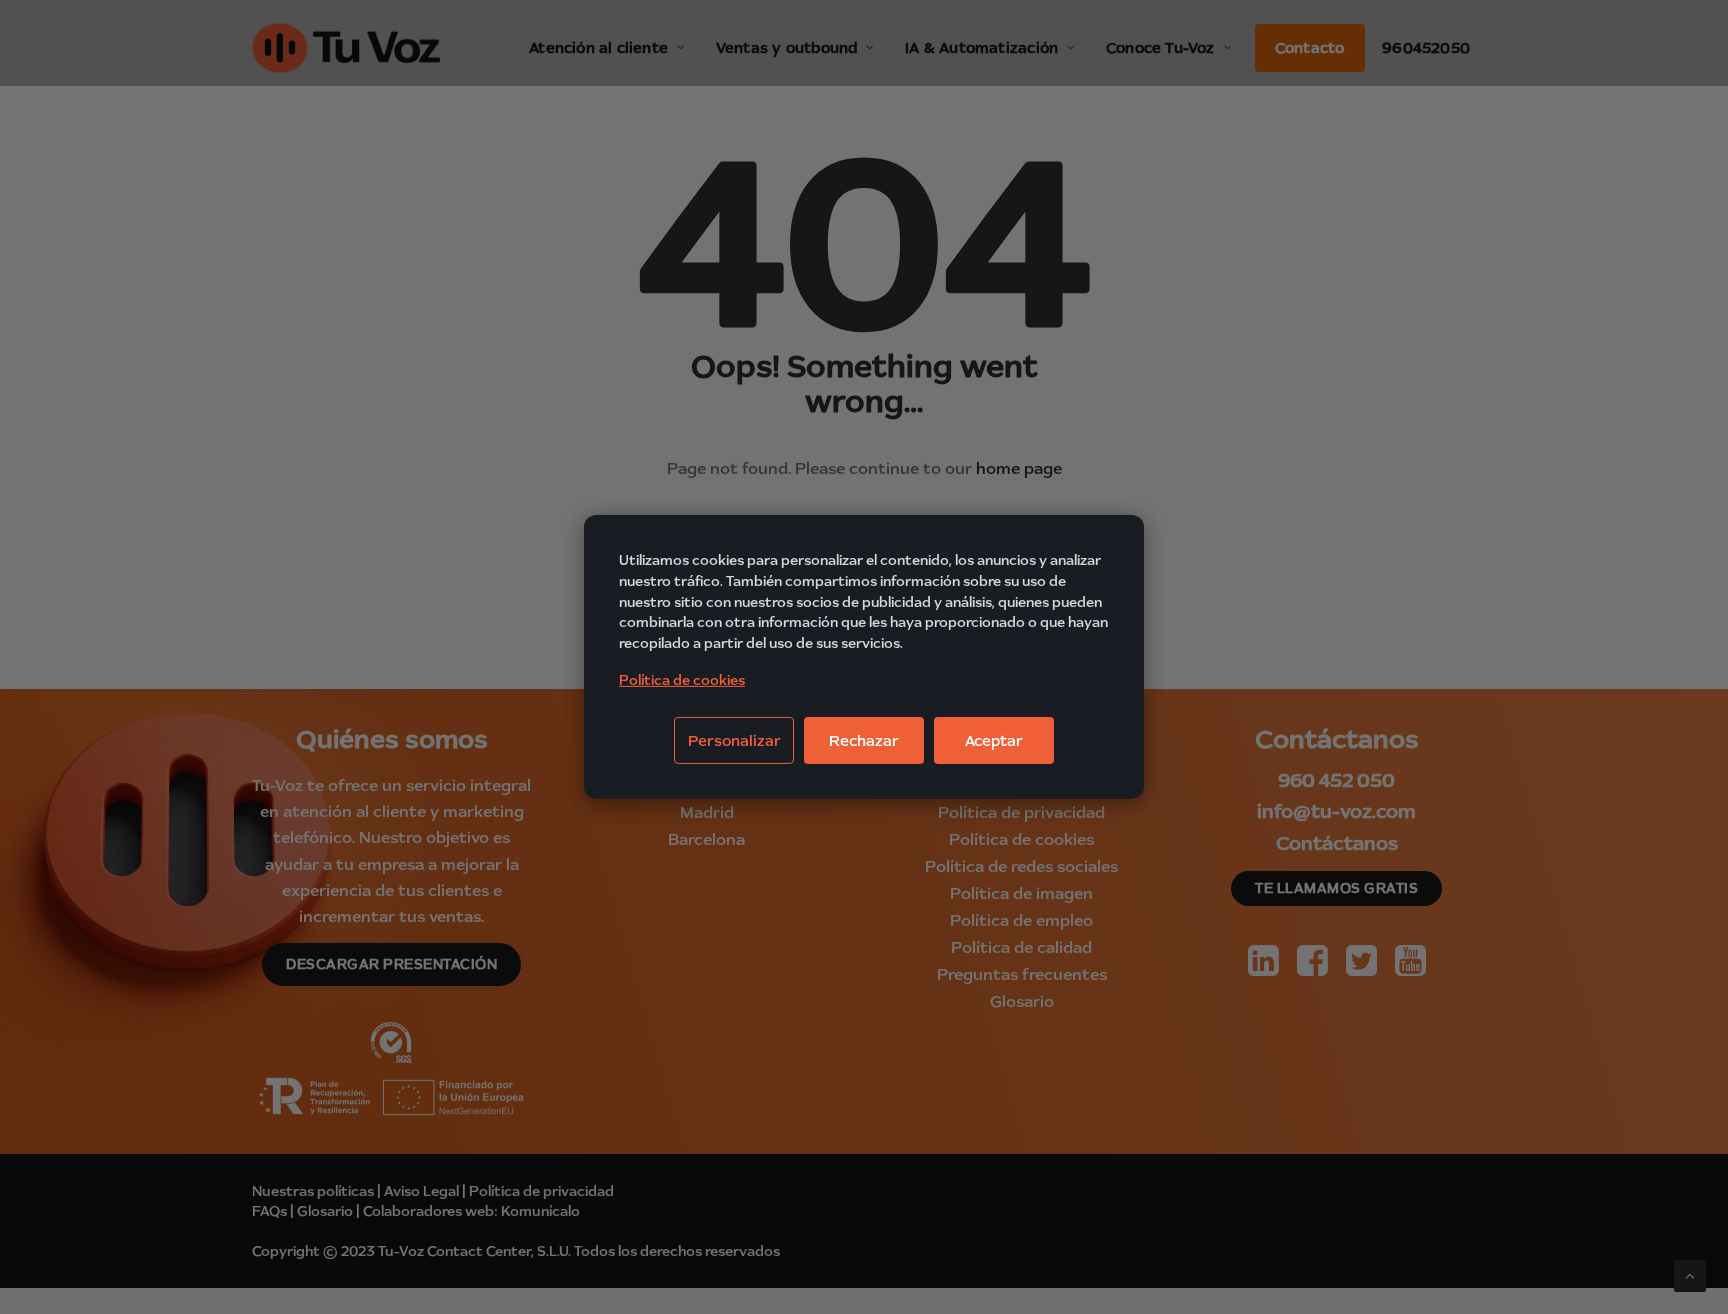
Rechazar (864, 740)
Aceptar (994, 740)
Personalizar (734, 740)
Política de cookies (682, 680)
